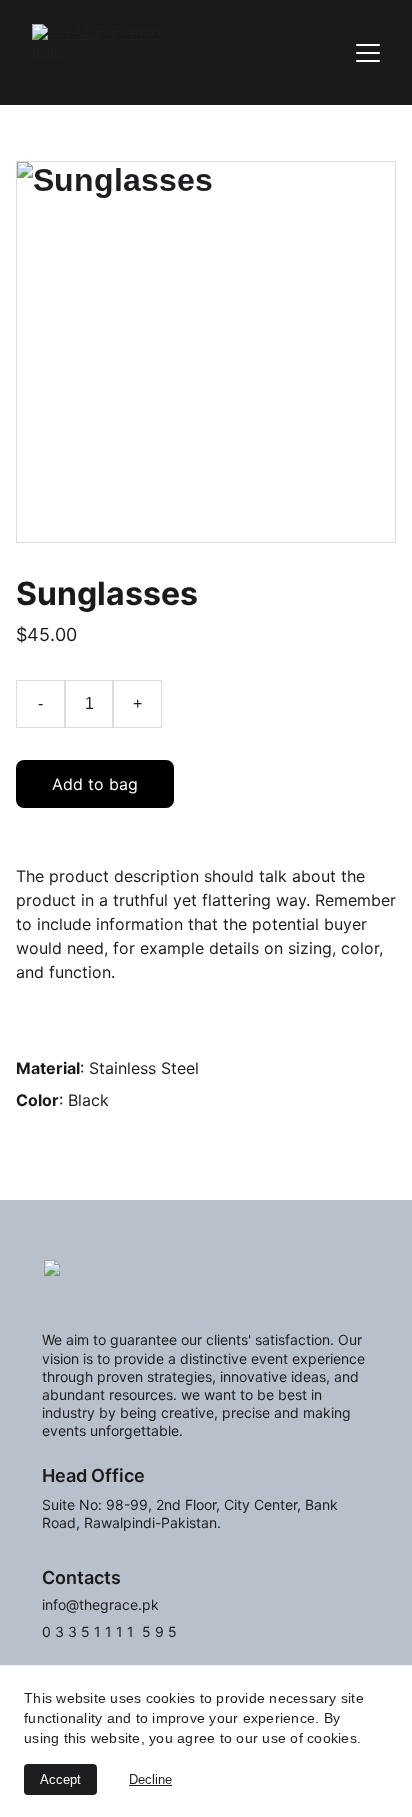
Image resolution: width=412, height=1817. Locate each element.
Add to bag (95, 784)
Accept (60, 1779)
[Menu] (368, 53)
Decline (150, 1779)
